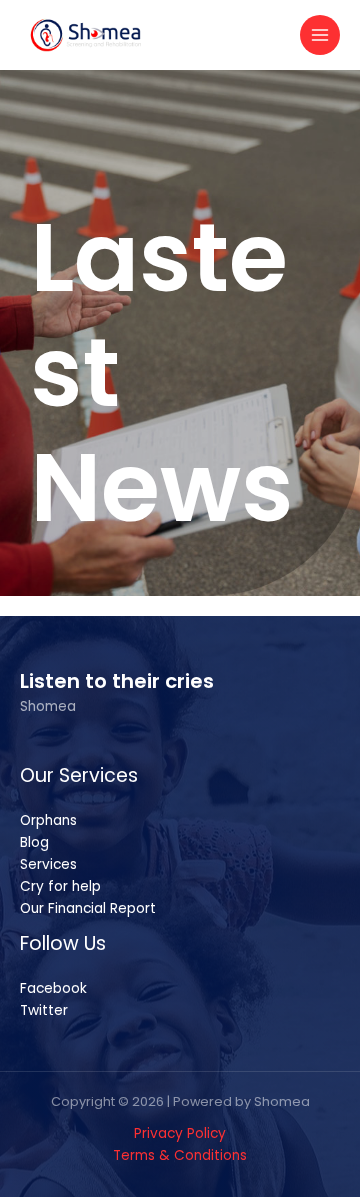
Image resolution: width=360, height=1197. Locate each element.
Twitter (44, 1010)
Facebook (53, 988)
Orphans (48, 820)
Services (48, 864)
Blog (34, 842)
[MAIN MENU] (320, 35)
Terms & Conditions (180, 1155)
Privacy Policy (180, 1133)
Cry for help (60, 886)
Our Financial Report (88, 908)
